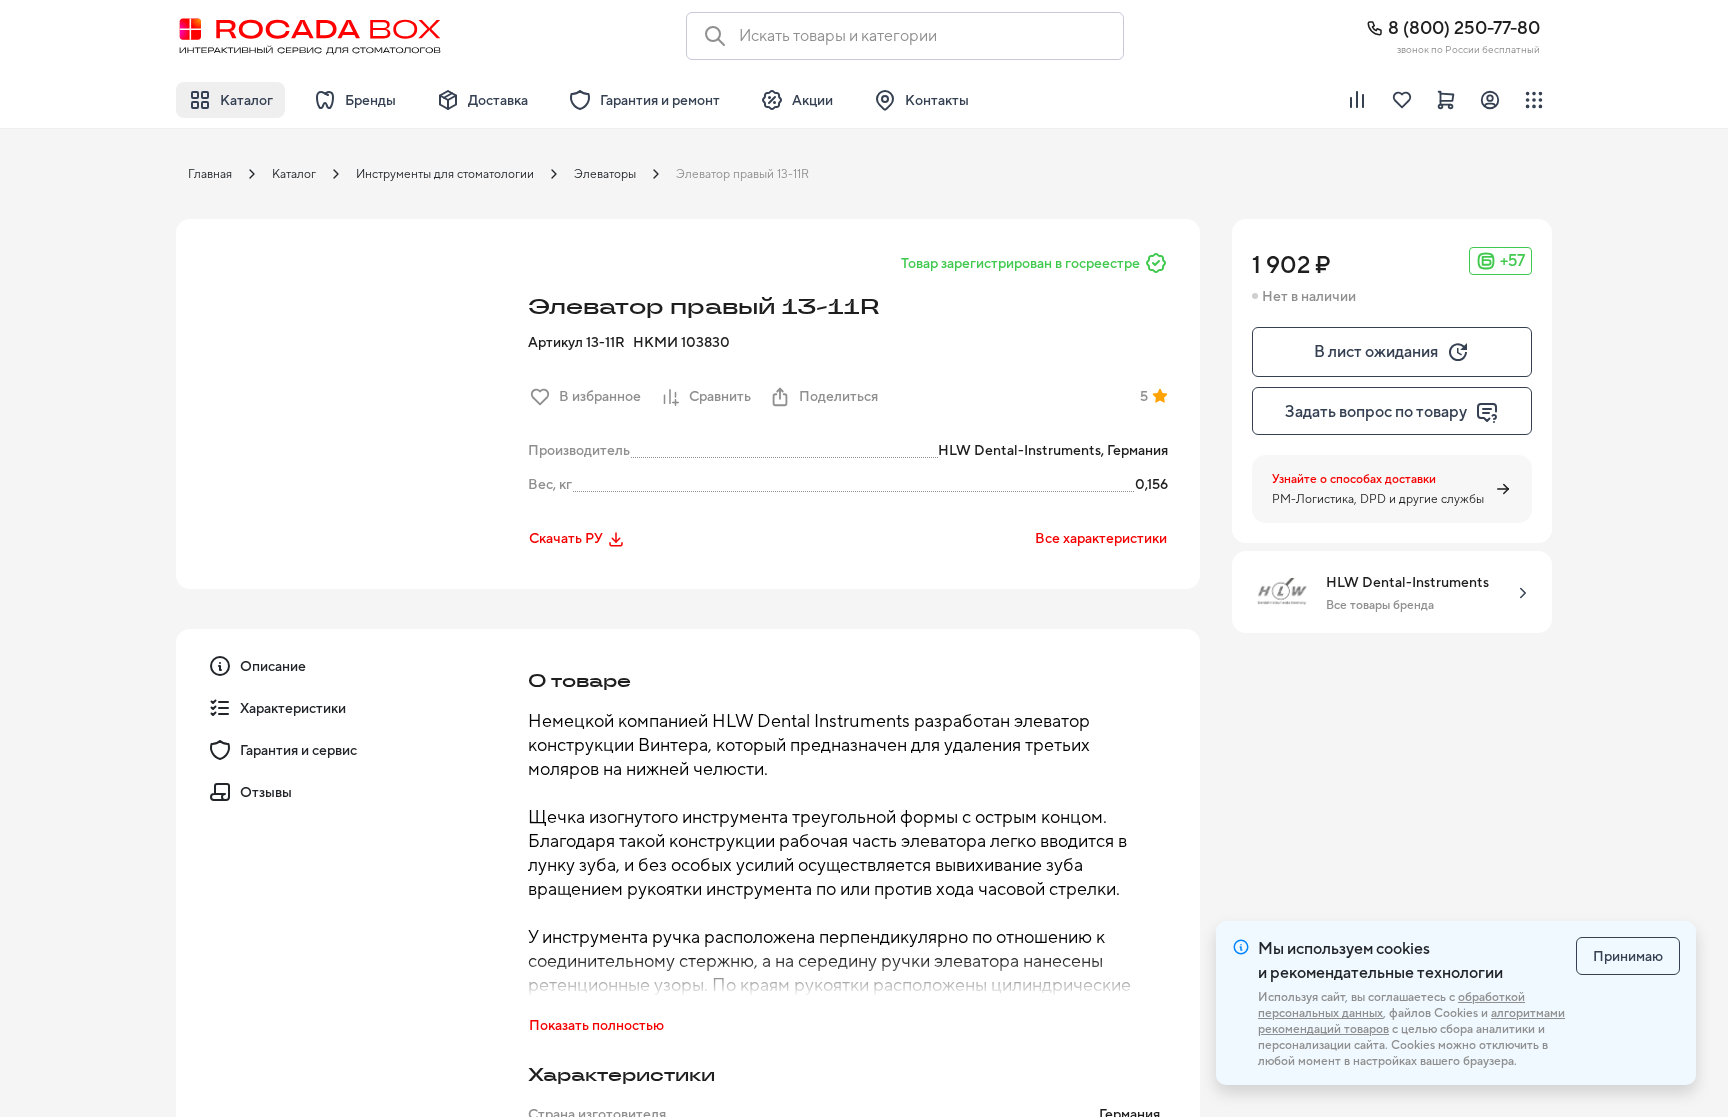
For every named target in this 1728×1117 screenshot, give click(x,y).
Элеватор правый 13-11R (742, 174)
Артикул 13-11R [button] (576, 342)
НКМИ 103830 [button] (681, 342)
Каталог (294, 174)
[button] (346, 389)
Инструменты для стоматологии (445, 174)
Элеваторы (605, 174)
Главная (210, 174)
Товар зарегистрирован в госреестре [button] (1020, 263)
